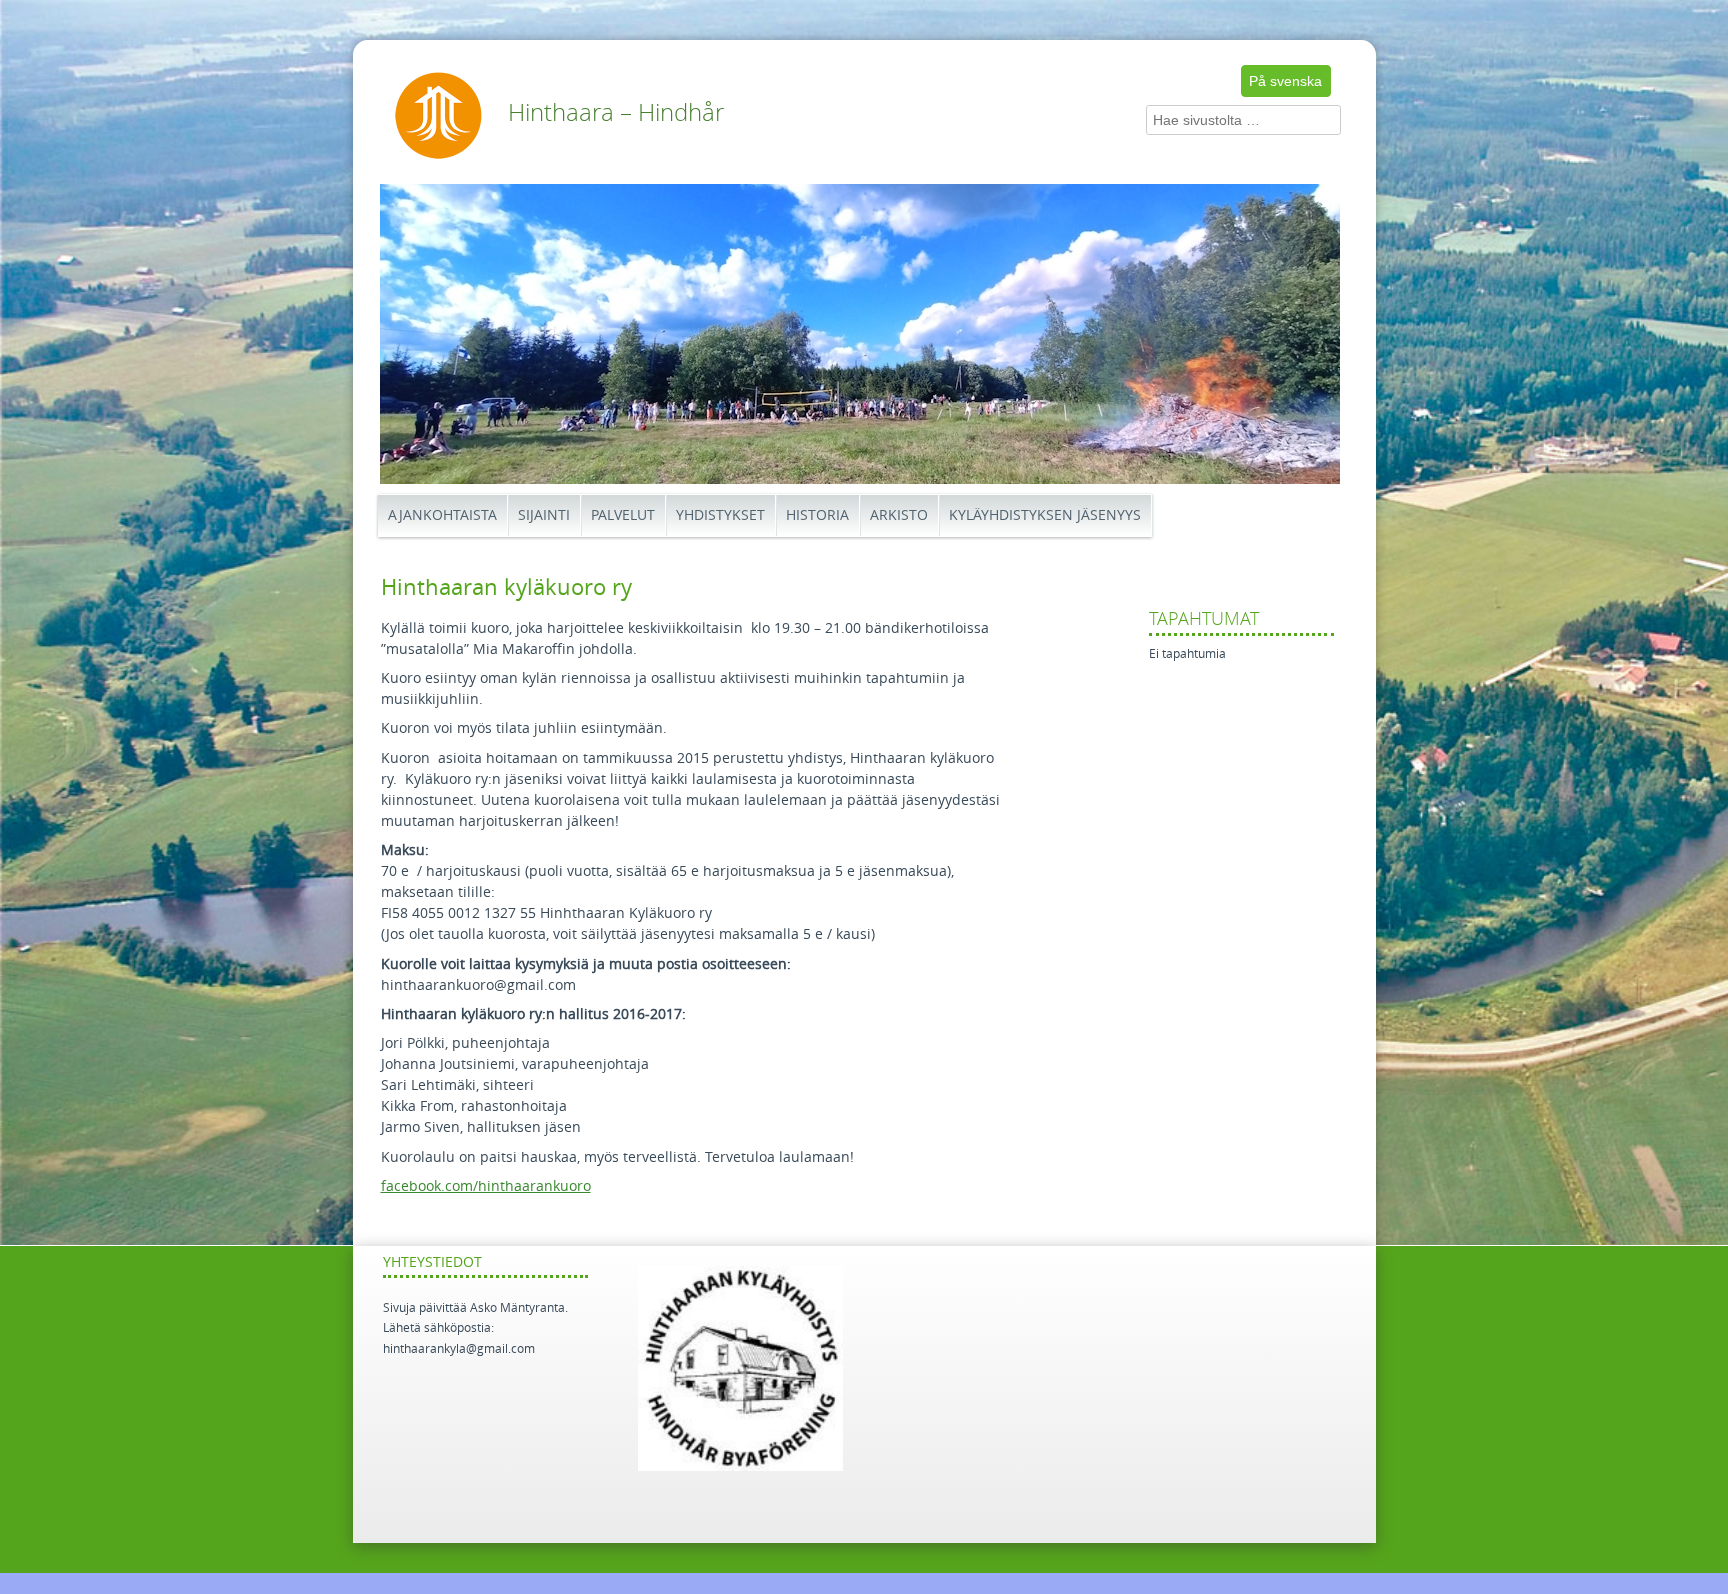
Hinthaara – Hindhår (616, 113)
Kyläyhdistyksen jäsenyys (1045, 515)
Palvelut (623, 515)
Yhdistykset (720, 515)
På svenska (1285, 81)
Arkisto (899, 515)
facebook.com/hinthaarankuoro (486, 1186)
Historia (817, 515)
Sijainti (544, 515)
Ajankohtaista (442, 515)
